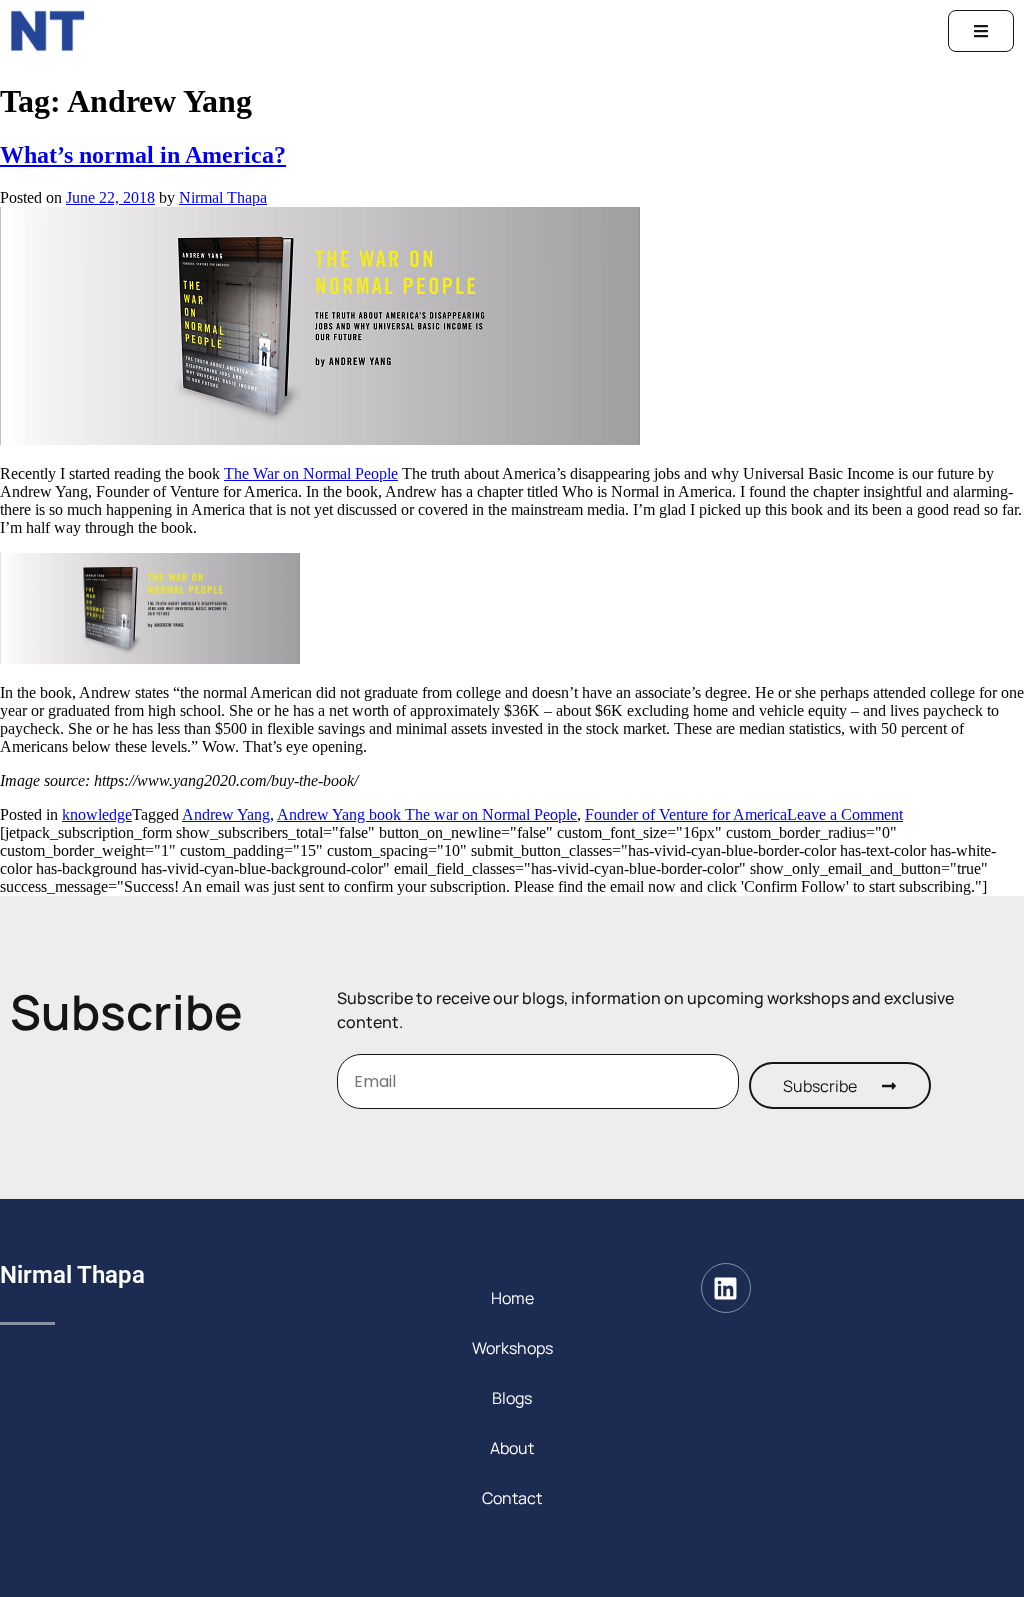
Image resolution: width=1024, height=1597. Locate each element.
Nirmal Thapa (223, 197)
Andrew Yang (226, 814)
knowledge (97, 814)
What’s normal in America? (143, 155)
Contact (512, 1498)
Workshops (512, 1348)
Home (512, 1298)
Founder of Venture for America (686, 814)
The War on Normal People (311, 473)
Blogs (512, 1398)
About (512, 1448)
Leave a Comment (845, 814)
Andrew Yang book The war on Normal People (427, 814)
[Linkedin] (726, 1288)
